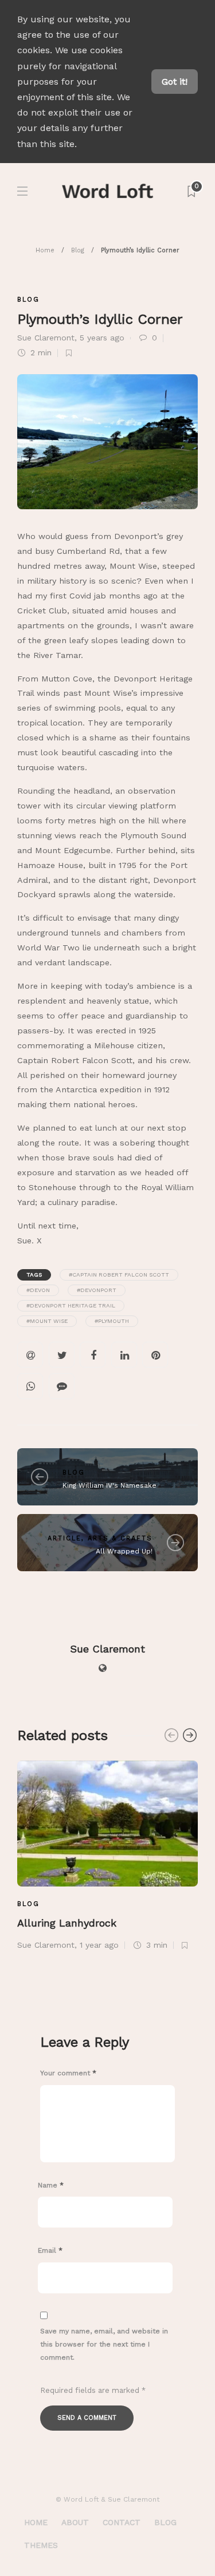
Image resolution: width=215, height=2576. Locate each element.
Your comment (68, 2073)
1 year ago (99, 1945)
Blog (78, 250)
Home (45, 250)
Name (51, 2185)
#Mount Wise (47, 1321)
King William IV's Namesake (110, 1485)
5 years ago (102, 338)
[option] (107, 1854)
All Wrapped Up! (124, 1551)
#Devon (38, 1290)
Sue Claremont (46, 338)
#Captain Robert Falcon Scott (119, 1275)
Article (64, 1538)
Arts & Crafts (120, 1538)
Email (50, 2250)
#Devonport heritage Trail (71, 1305)
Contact (122, 2522)
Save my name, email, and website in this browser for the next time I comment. (104, 2344)
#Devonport (97, 1290)
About (75, 2522)
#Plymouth (112, 1321)
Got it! (175, 82)
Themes (41, 2545)
